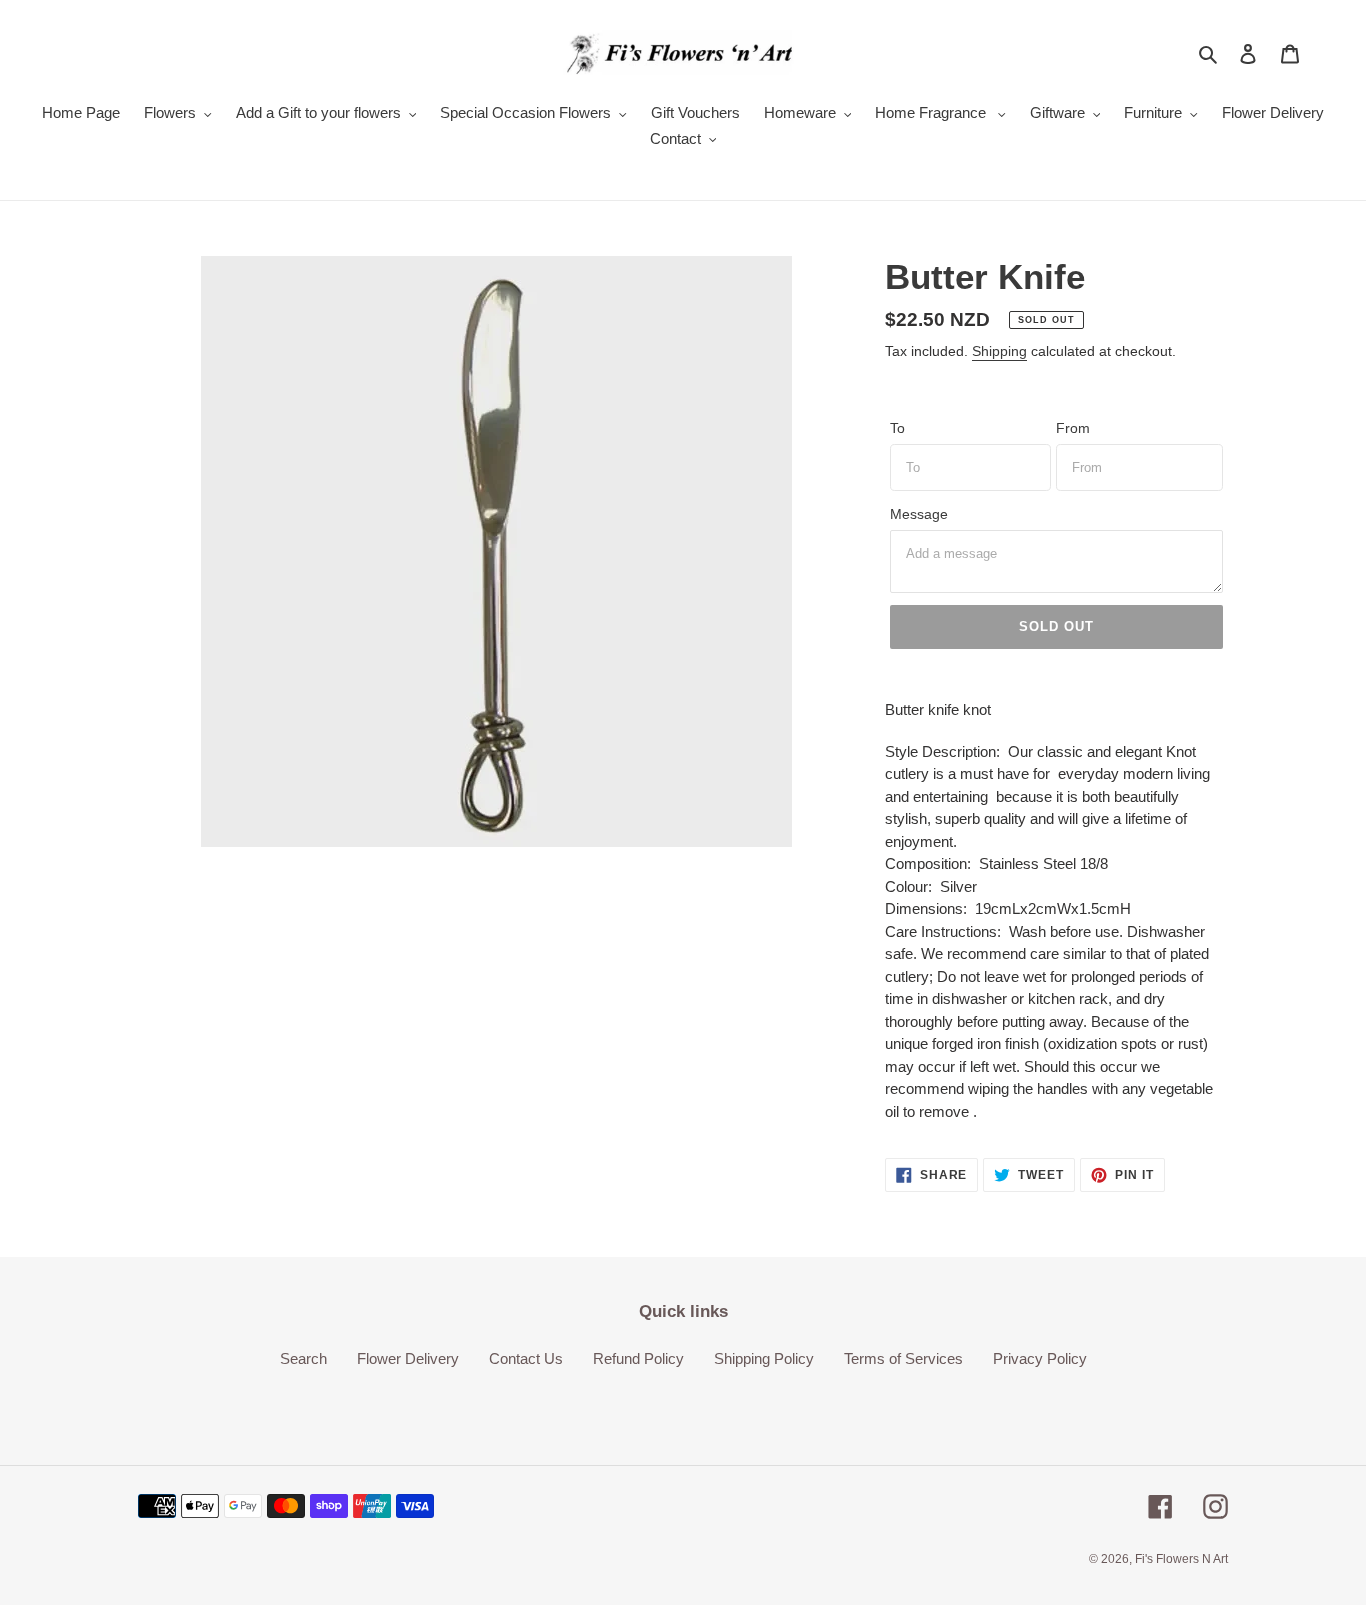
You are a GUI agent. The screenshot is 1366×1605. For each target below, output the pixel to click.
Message (919, 514)
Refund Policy (638, 1358)
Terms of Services (903, 1358)
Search (303, 1358)
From (1073, 428)
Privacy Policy (1040, 1358)
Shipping (999, 351)
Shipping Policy (764, 1358)
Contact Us (526, 1358)
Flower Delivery (408, 1358)
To (897, 428)
